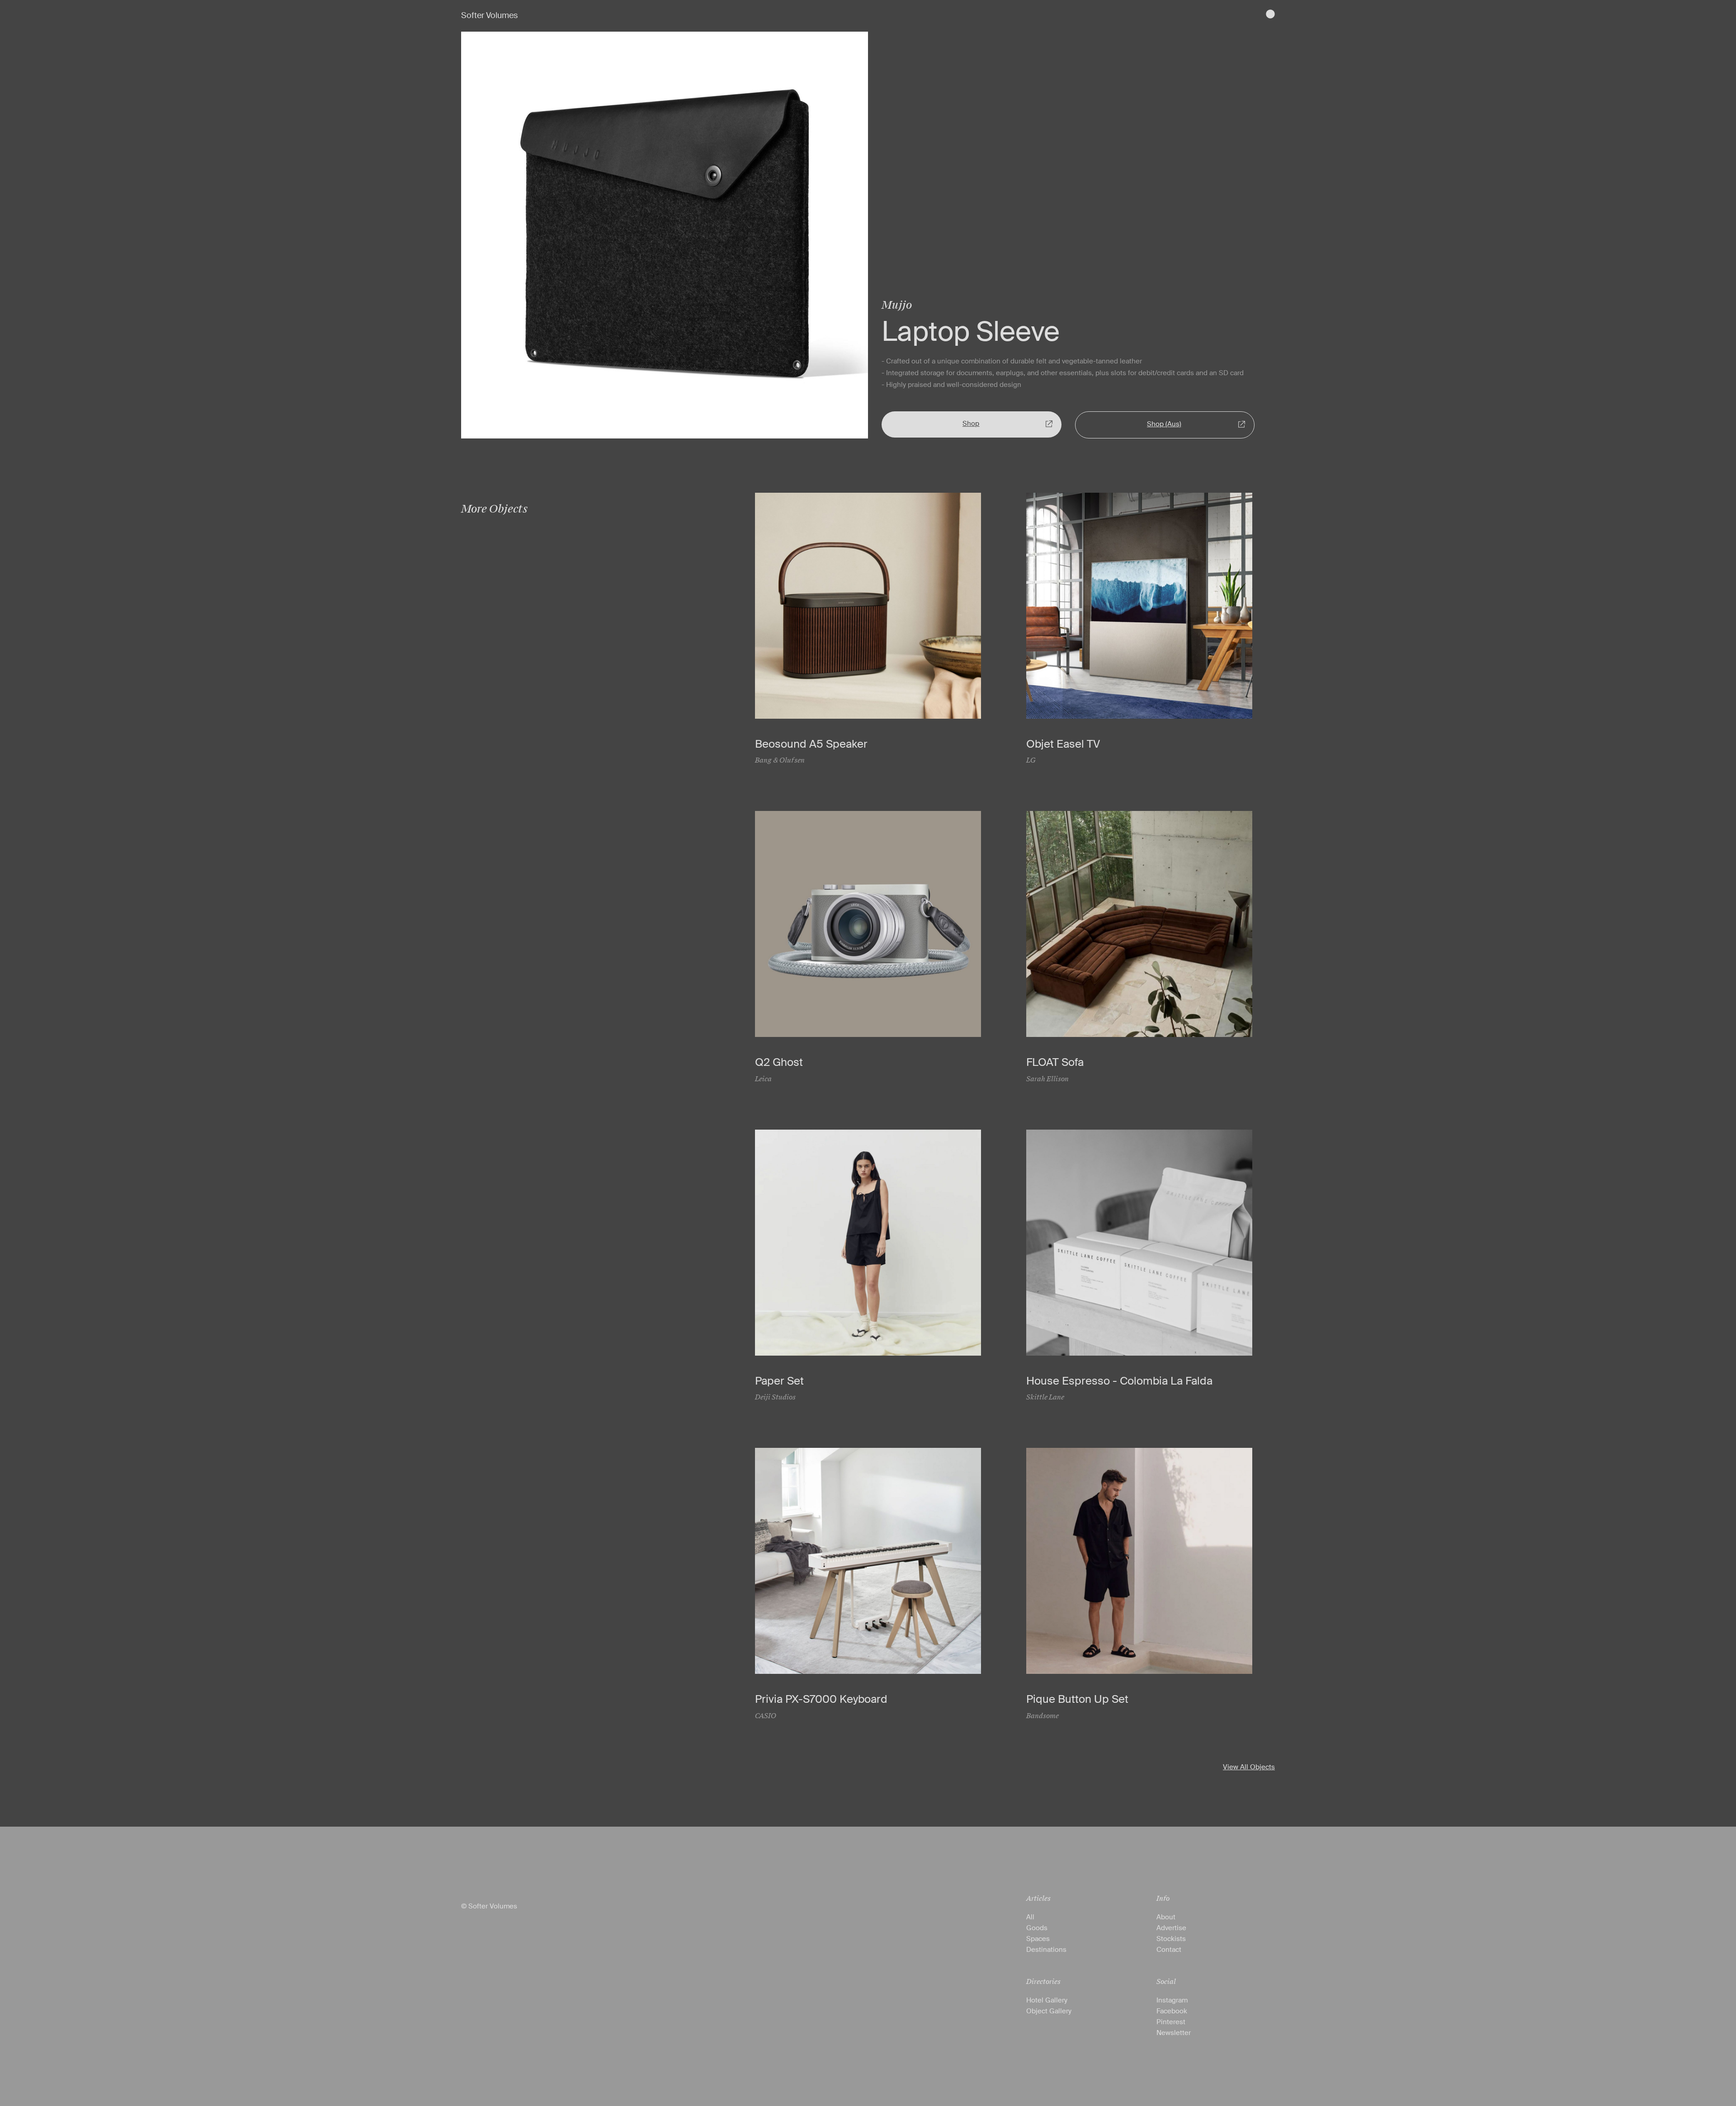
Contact (1169, 1950)
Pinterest (1171, 2022)
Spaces (1038, 1939)
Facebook (1172, 2011)
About (1166, 1917)
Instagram (1172, 2000)
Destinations (1046, 1950)
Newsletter (1174, 2033)
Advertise (1171, 1928)
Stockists (1171, 1939)
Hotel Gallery (1047, 2000)
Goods (1037, 1928)
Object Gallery (1049, 2011)
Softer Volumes (489, 15)
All (1030, 1917)
